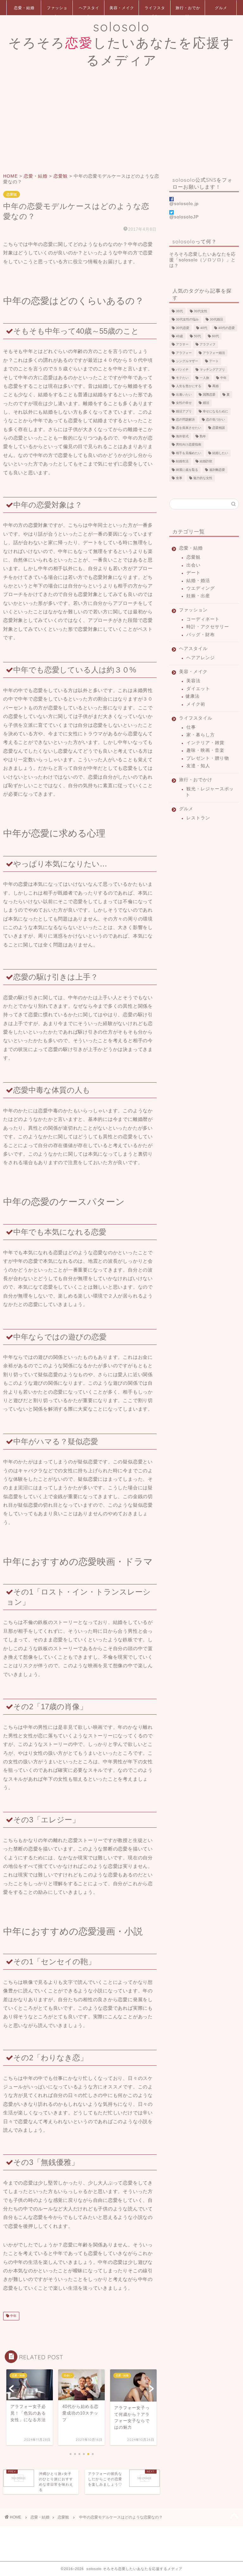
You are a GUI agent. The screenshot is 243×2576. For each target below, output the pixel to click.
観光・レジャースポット (210, 792)
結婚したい (220, 453)
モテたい (182, 378)
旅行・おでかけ (188, 10)
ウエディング (201, 588)
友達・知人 (198, 766)
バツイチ (182, 370)
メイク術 (196, 704)
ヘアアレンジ (201, 658)
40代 (204, 328)
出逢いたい (184, 395)
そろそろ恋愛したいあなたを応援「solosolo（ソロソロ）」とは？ (202, 260)
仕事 (191, 727)
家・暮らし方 (201, 735)
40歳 (179, 336)
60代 (215, 336)
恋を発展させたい (189, 428)
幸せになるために (215, 411)
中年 (13, 2316)
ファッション (57, 10)
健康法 (193, 696)
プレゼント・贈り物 (208, 758)
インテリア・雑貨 (205, 743)
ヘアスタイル (89, 10)
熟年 (203, 436)
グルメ (221, 8)
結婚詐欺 (206, 462)
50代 (197, 336)
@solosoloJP (184, 217)
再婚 (215, 386)
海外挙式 (182, 436)
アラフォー (184, 353)
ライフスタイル (155, 10)
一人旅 (204, 378)
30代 (179, 311)
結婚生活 (182, 462)
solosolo (121, 43)
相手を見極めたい (189, 453)
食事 (179, 478)
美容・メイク (122, 8)
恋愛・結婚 (24, 8)
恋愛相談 (219, 428)
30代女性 (201, 311)
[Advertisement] (121, 120)
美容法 (193, 681)
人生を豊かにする (189, 386)
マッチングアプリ (212, 370)
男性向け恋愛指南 (189, 445)
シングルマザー (187, 361)
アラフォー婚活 (214, 353)
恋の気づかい (215, 419)
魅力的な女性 (203, 478)
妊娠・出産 (198, 596)
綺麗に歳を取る (187, 470)
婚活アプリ (184, 411)
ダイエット (198, 689)
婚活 (206, 403)
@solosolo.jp (184, 204)
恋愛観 (12, 194)
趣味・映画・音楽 (205, 750)
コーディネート (203, 619)
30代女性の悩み (187, 320)
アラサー (182, 345)
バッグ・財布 (201, 635)
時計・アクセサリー (208, 627)
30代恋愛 (183, 328)
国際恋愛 (209, 395)
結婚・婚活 (198, 581)
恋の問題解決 (185, 419)
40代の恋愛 (227, 328)
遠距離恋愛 (217, 470)
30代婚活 (216, 320)
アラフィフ (208, 345)
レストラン (198, 818)
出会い (193, 565)
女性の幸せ (184, 403)
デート (214, 361)
